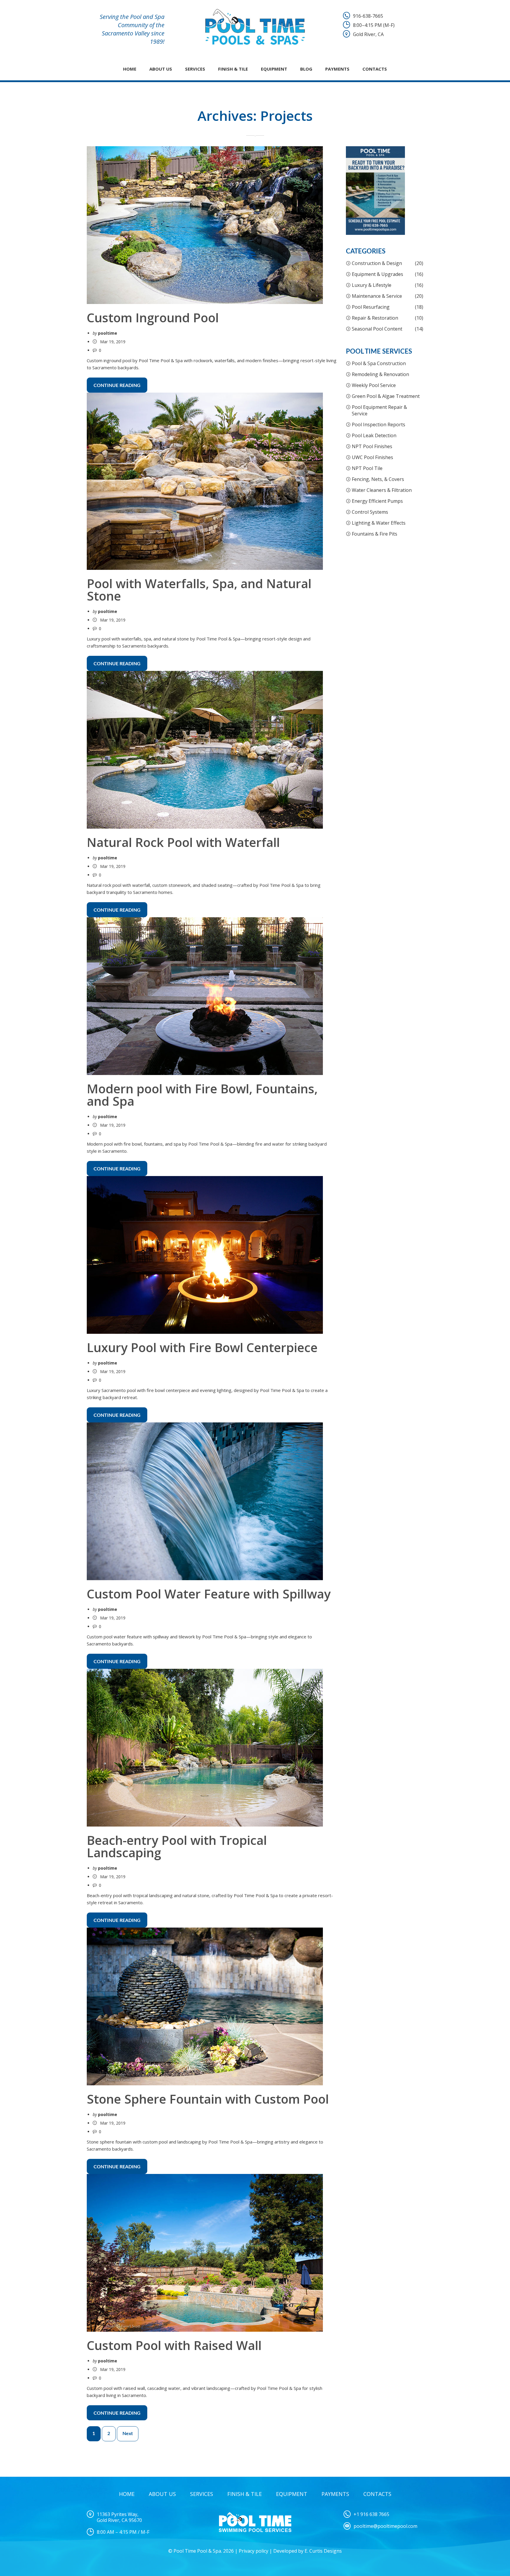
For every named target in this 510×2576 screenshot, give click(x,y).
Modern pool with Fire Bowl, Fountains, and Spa (202, 1095)
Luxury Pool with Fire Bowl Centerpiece (202, 1347)
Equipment (274, 69)
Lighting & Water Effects (379, 523)
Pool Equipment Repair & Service (379, 410)
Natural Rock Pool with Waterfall (183, 842)
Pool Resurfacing (371, 307)
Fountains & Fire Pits (375, 534)
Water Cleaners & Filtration (382, 490)
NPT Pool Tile (367, 468)
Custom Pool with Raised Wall (174, 2345)
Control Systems (370, 512)
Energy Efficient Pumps (377, 501)
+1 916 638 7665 (371, 2514)
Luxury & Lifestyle (372, 285)
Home (130, 69)
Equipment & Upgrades (377, 274)
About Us (161, 69)
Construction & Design (377, 263)
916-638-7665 (368, 16)
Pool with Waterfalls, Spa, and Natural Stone (199, 589)
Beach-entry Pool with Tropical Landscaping (177, 1846)
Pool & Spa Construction (379, 363)
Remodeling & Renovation (380, 374)
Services (195, 69)
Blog (306, 69)
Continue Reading (117, 386)
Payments (337, 69)
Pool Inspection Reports (379, 425)
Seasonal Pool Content (377, 329)
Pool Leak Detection (374, 435)
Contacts (375, 69)
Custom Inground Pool (153, 317)
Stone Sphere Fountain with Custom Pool (208, 2099)
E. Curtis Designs (323, 2551)
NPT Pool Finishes (372, 446)
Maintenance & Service (377, 296)
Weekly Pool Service (374, 385)
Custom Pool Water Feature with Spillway (209, 1594)
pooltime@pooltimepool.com (385, 2526)
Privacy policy (254, 2551)
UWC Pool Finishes (372, 457)
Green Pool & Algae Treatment (386, 396)
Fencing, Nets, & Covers (378, 479)
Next (128, 2434)
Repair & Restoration (375, 318)
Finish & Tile (233, 69)
